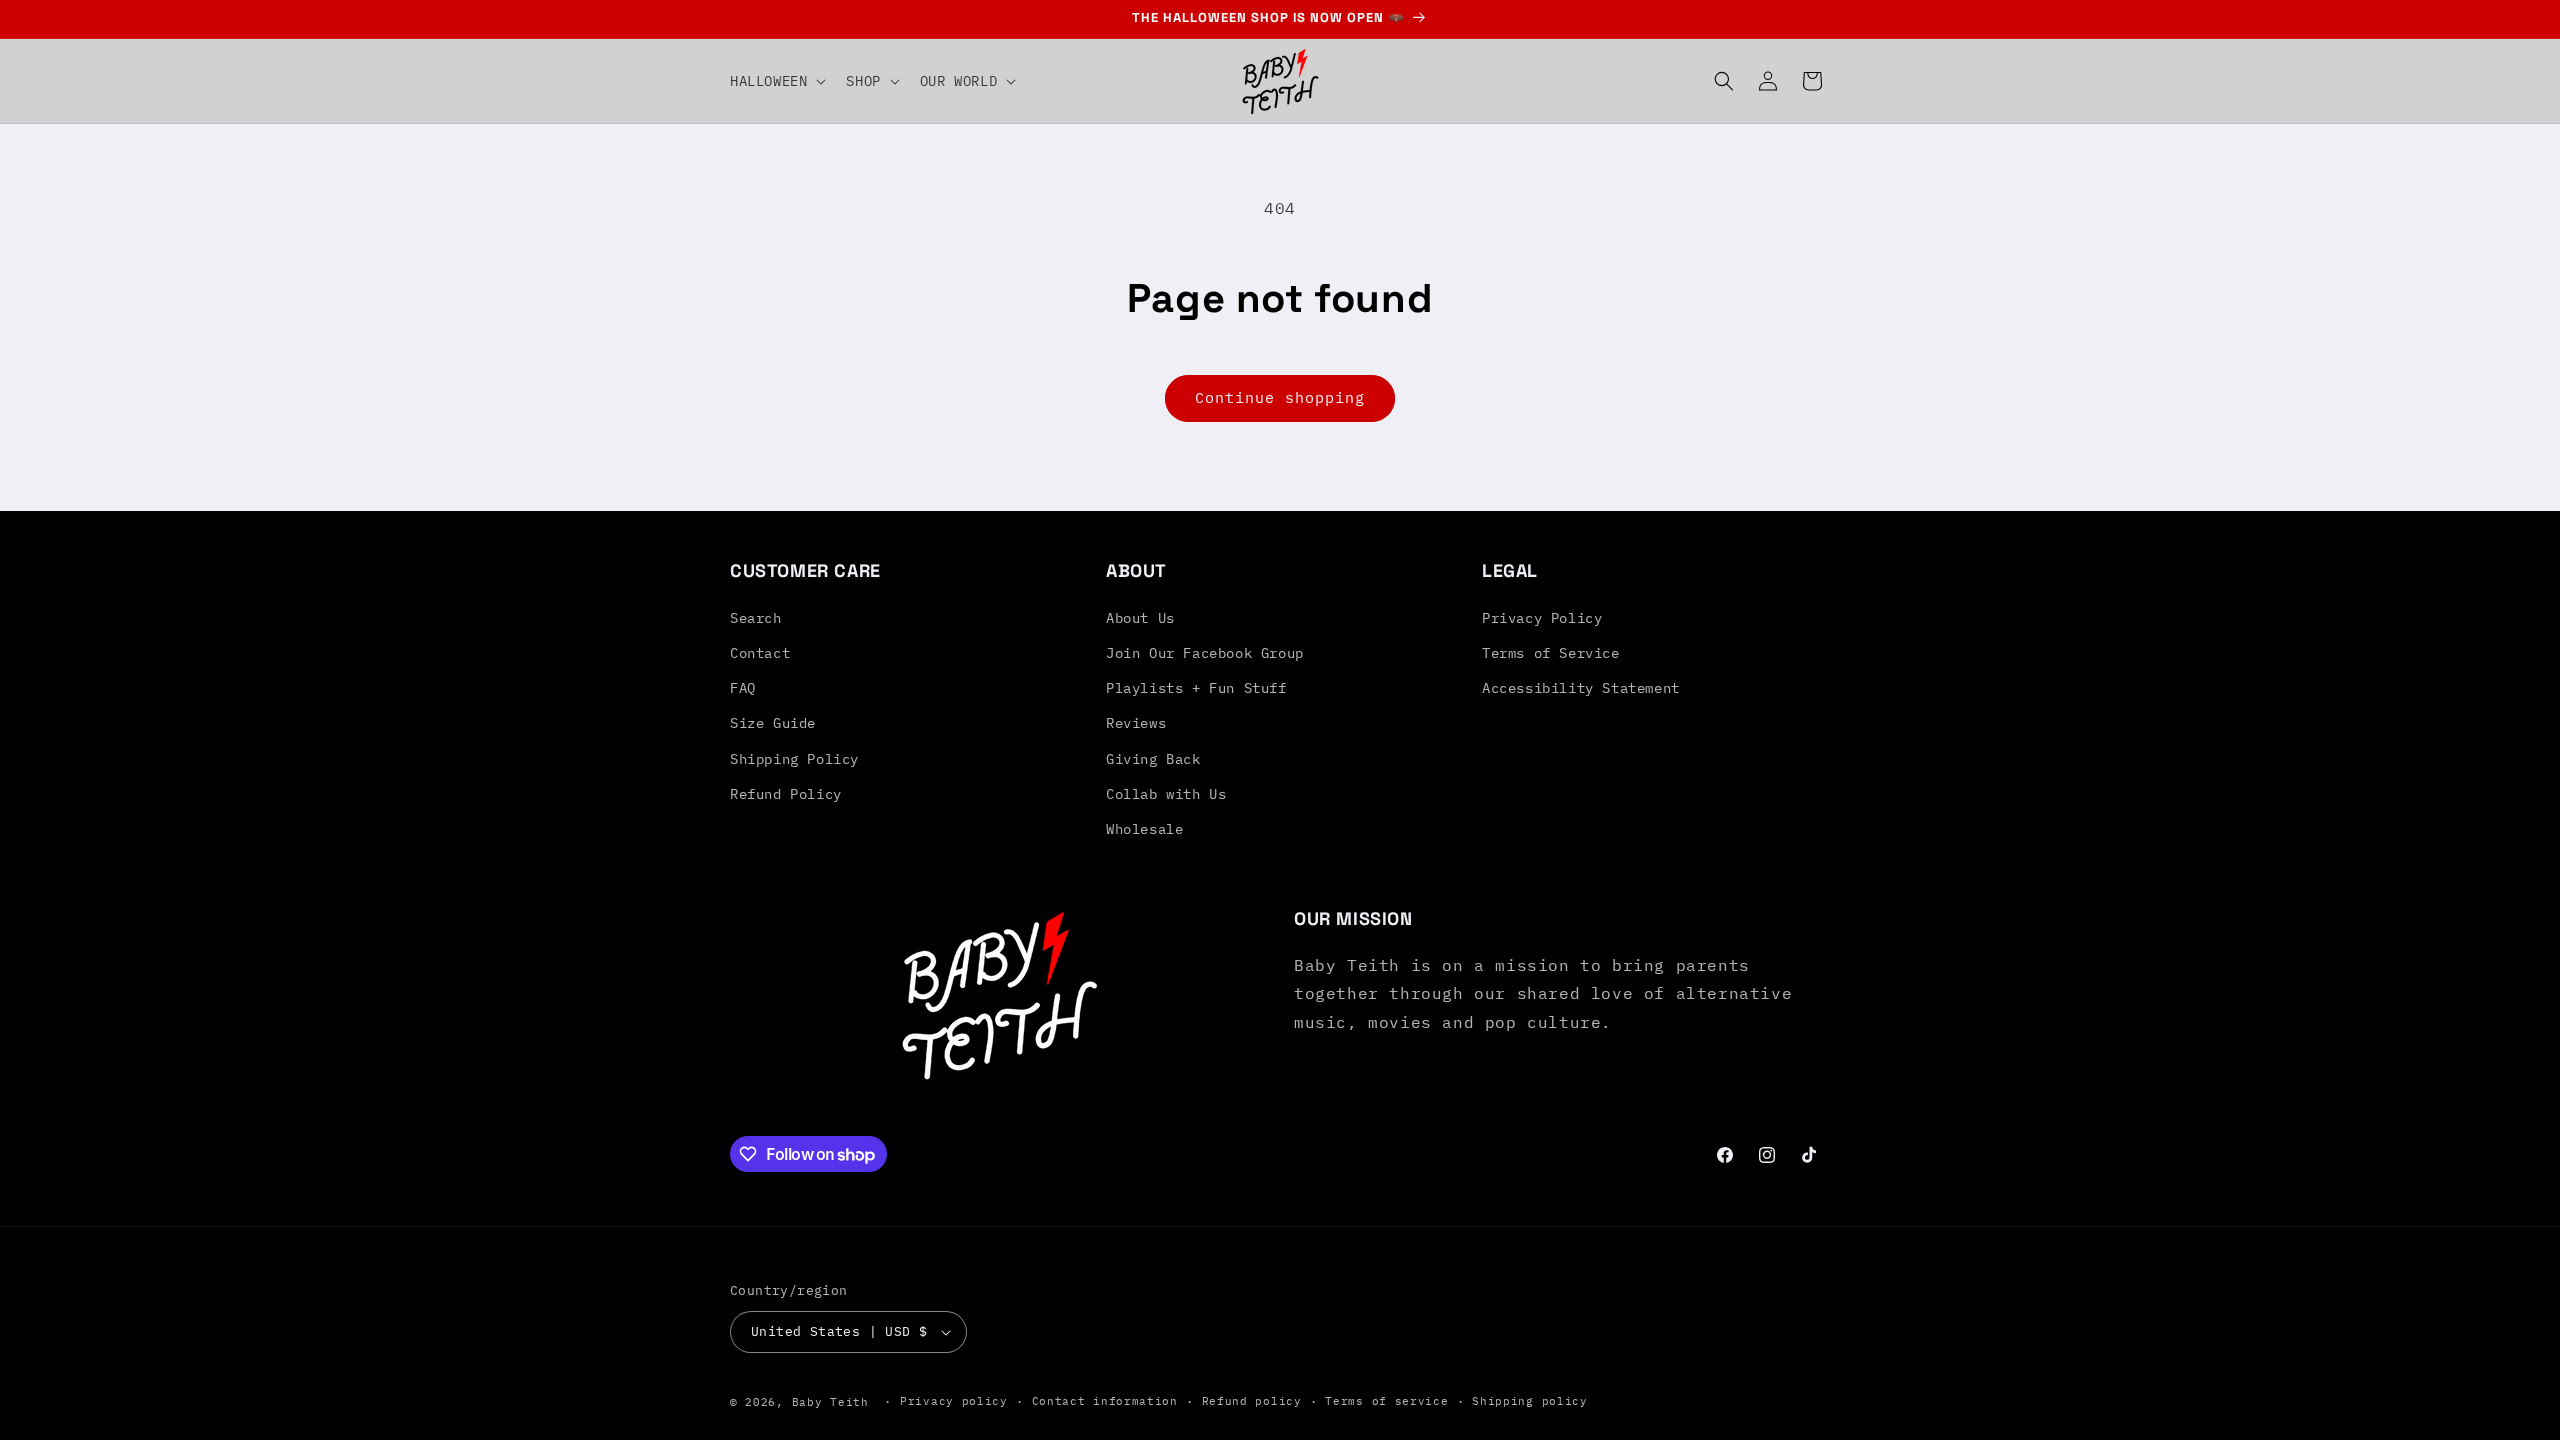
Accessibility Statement (1581, 688)
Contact (760, 653)
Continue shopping (1280, 397)
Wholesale (1144, 829)
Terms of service (1386, 1401)
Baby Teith (830, 1402)
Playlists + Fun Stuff (1196, 688)
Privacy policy (954, 1401)
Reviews (1136, 723)
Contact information (1105, 1401)
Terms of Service (1551, 653)
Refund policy (1252, 1401)
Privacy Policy (1542, 618)
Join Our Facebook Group (1205, 653)
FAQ (743, 688)
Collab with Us (1166, 794)
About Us (1140, 618)
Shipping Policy (794, 759)
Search (756, 618)
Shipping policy (1530, 1401)
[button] (776, 81)
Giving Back (1153, 759)
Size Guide (773, 723)
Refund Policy (786, 794)
